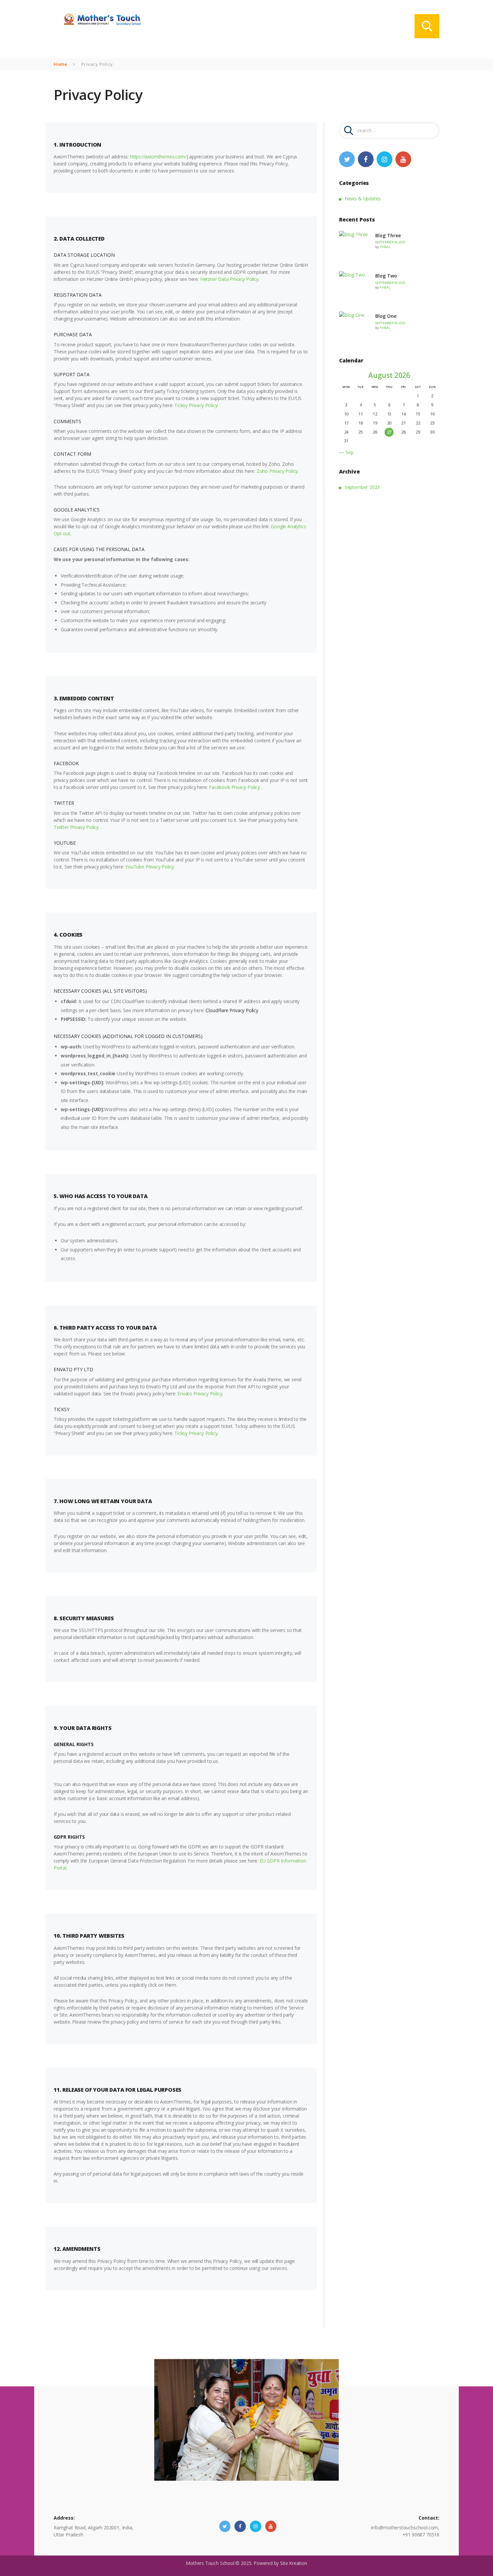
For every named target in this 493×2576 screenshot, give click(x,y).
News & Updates (363, 199)
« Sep (347, 452)
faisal (385, 247)
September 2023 (362, 487)
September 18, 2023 (390, 242)
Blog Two (386, 276)
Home (60, 64)
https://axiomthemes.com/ (158, 157)
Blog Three (388, 235)
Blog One (386, 316)
